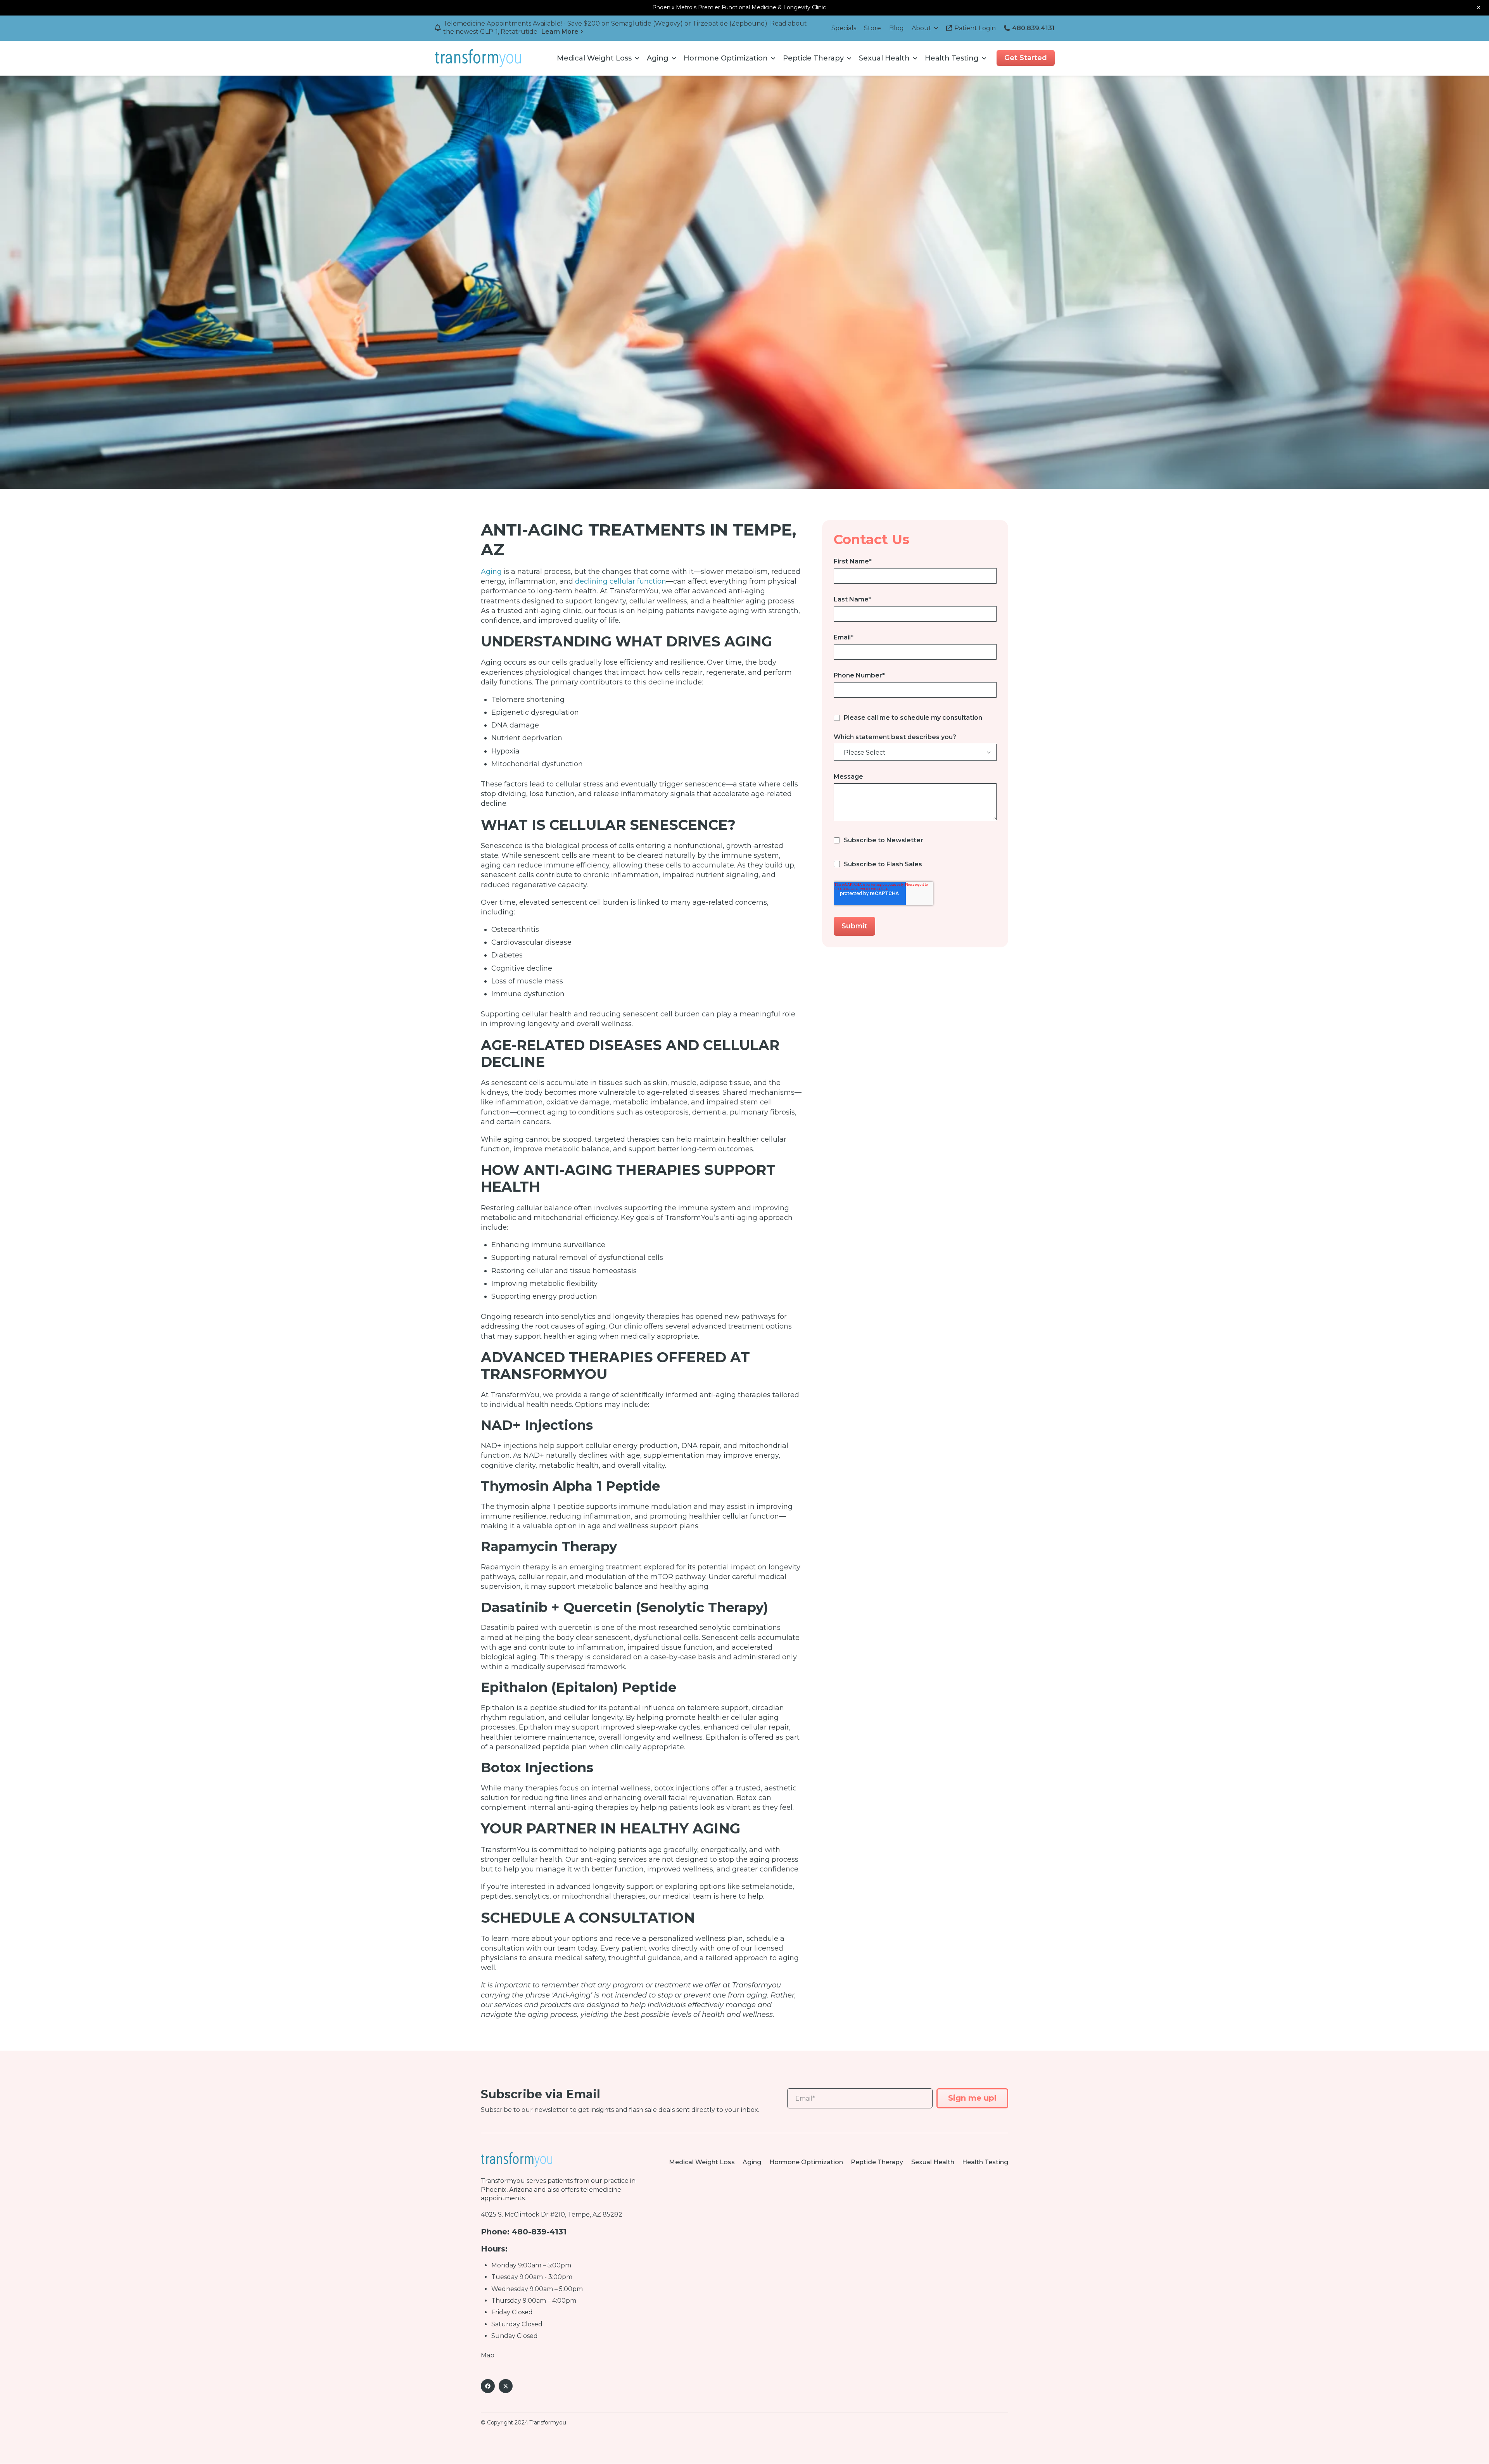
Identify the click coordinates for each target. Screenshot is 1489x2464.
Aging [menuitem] (658, 58)
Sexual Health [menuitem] (884, 58)
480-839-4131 (539, 2232)
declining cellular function (621, 581)
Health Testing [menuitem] (952, 58)
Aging (491, 572)
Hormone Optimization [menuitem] (726, 58)
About (922, 28)
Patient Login (975, 28)
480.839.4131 (1033, 28)
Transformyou (503, 2181)
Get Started (1026, 58)
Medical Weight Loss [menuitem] (594, 58)
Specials (844, 28)
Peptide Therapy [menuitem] (813, 58)
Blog (897, 28)
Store (872, 28)
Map (488, 2355)
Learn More (560, 32)
